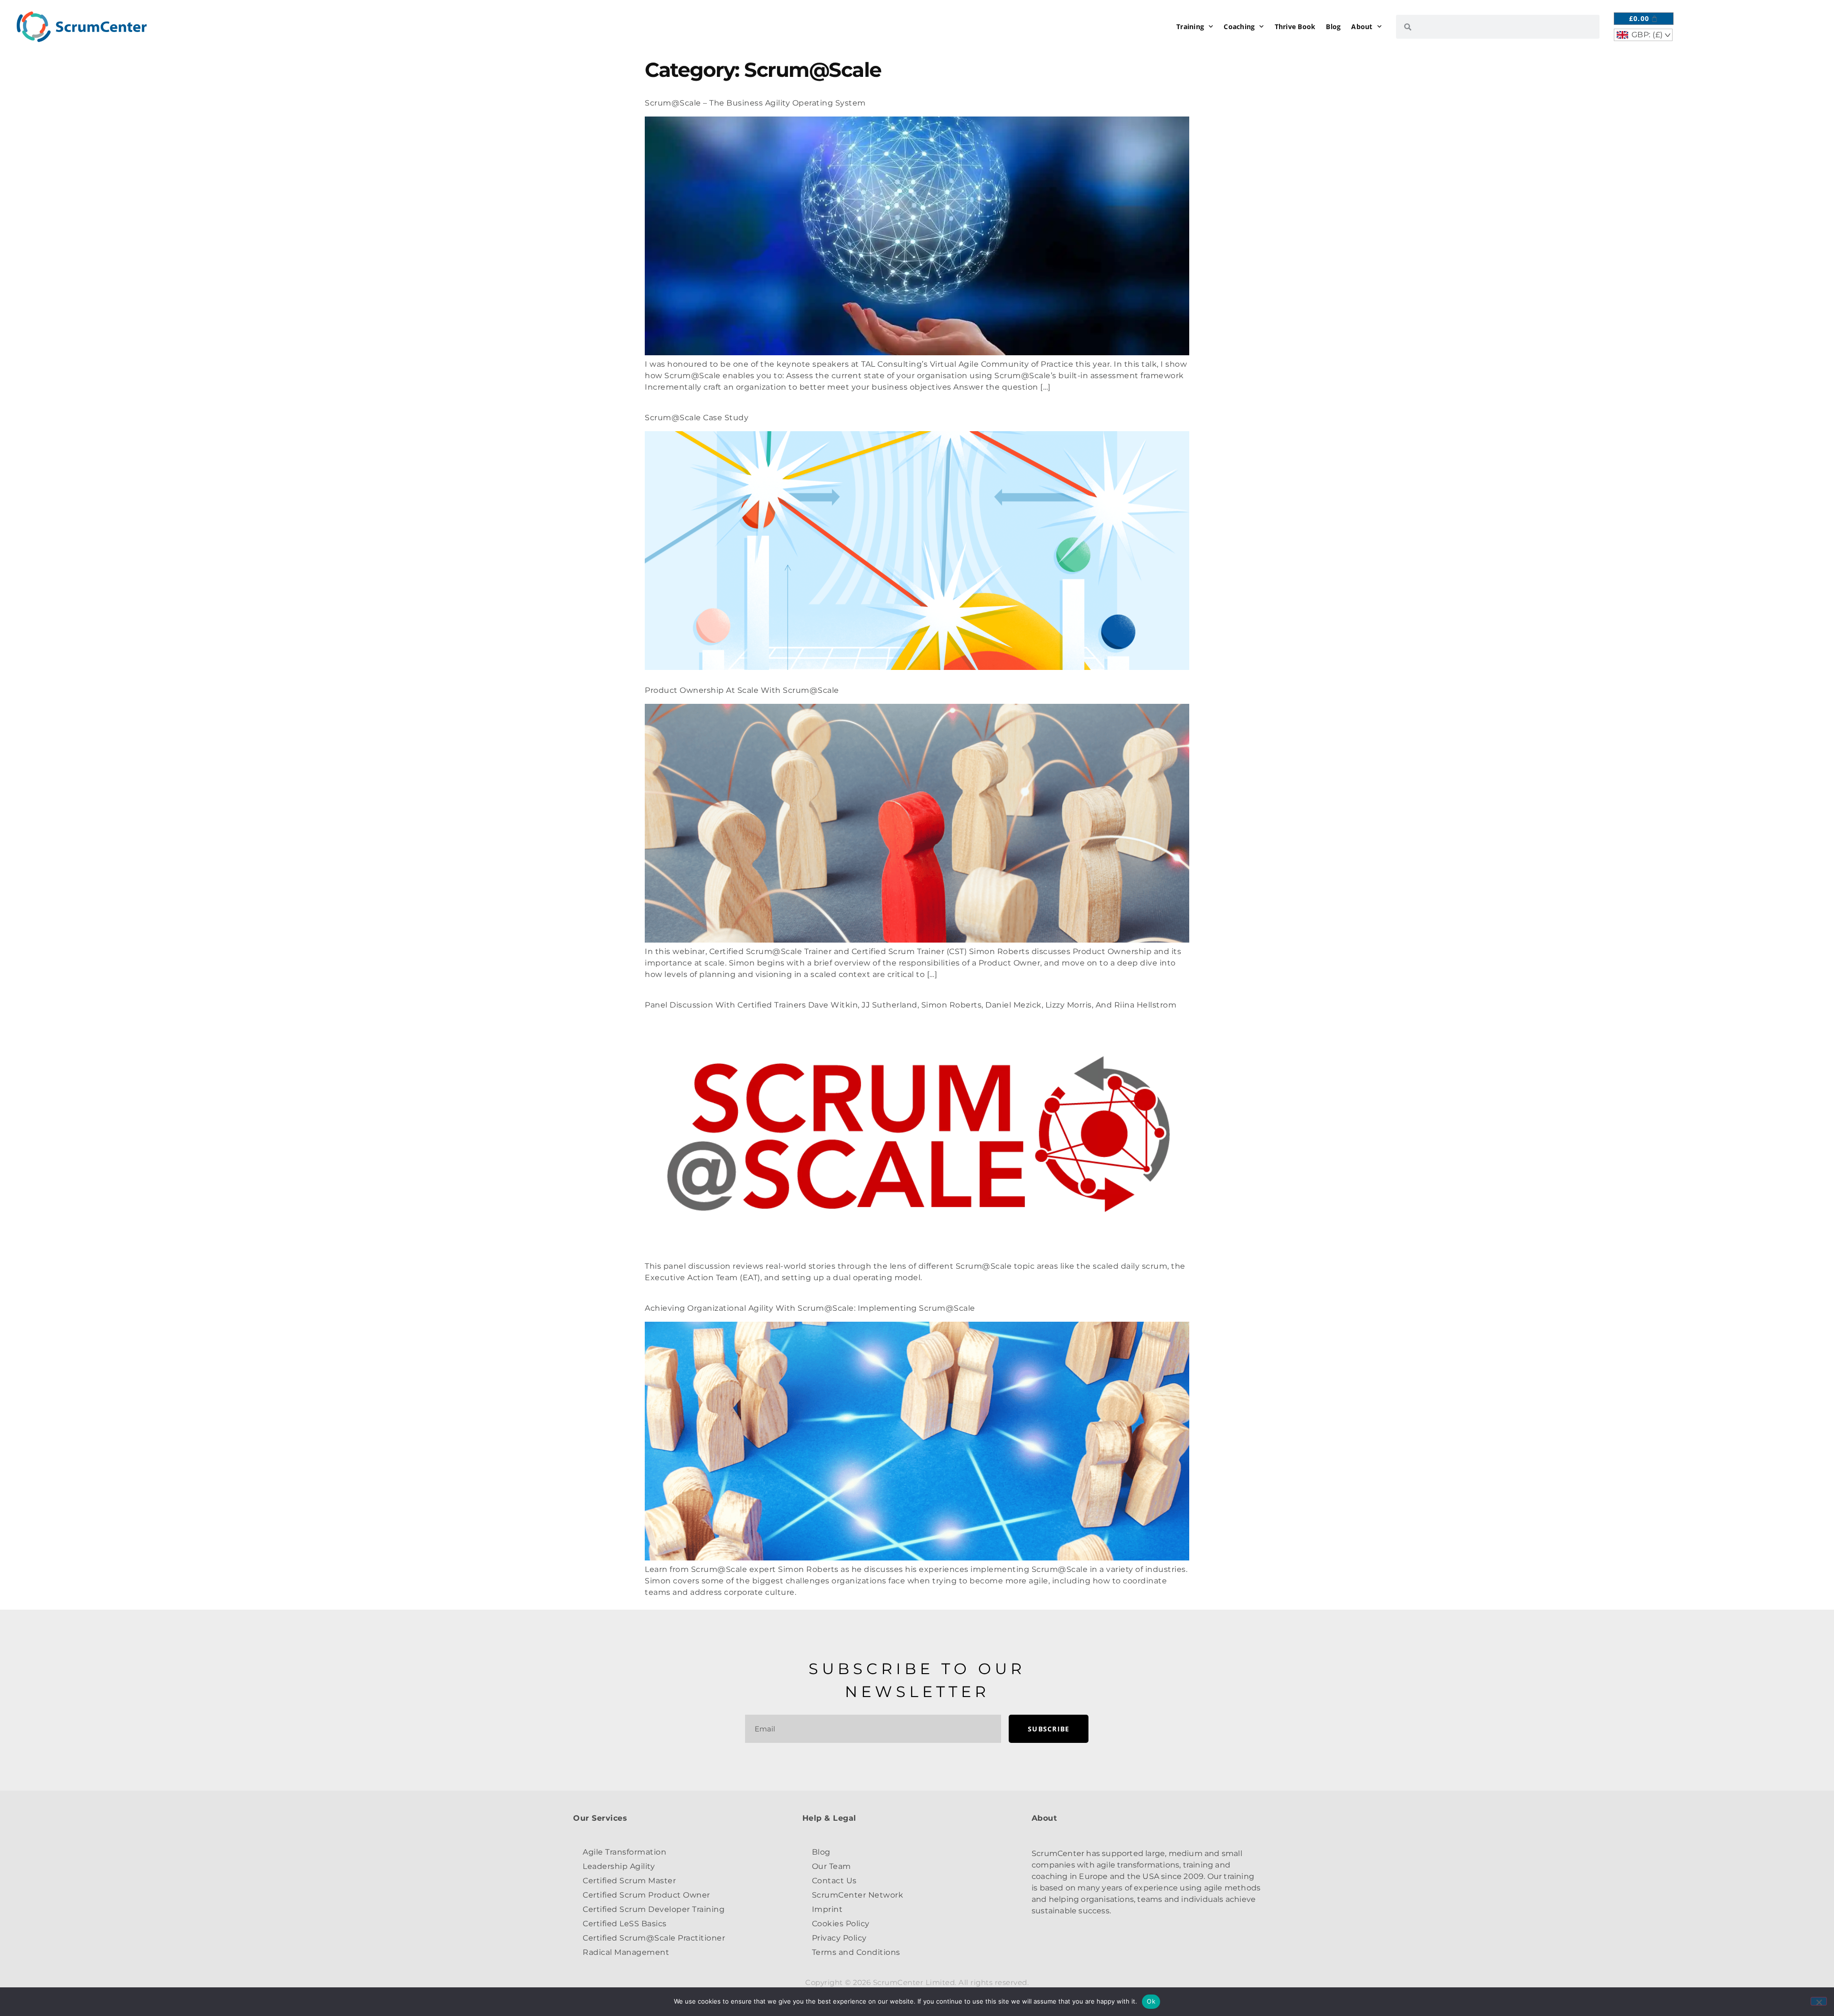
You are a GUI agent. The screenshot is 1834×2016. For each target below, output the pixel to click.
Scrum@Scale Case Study (697, 418)
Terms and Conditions (856, 1952)
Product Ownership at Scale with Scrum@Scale (742, 690)
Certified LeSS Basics (625, 1924)
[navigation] (1643, 35)
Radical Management (626, 1952)
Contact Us (834, 1881)
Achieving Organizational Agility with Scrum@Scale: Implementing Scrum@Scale (810, 1308)
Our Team (832, 1866)
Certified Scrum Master (629, 1881)
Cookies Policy (841, 1924)
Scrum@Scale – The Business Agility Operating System (755, 103)
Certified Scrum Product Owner (646, 1895)
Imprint (827, 1909)
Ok (1151, 2001)
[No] (1819, 2001)
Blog (1333, 27)
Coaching (1239, 27)
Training (1190, 27)
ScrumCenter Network (858, 1895)
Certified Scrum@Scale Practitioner (654, 1938)
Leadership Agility (619, 1866)
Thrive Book (1295, 27)
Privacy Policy (839, 1938)
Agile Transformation (624, 1852)
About (1362, 27)
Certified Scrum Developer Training (654, 1909)
